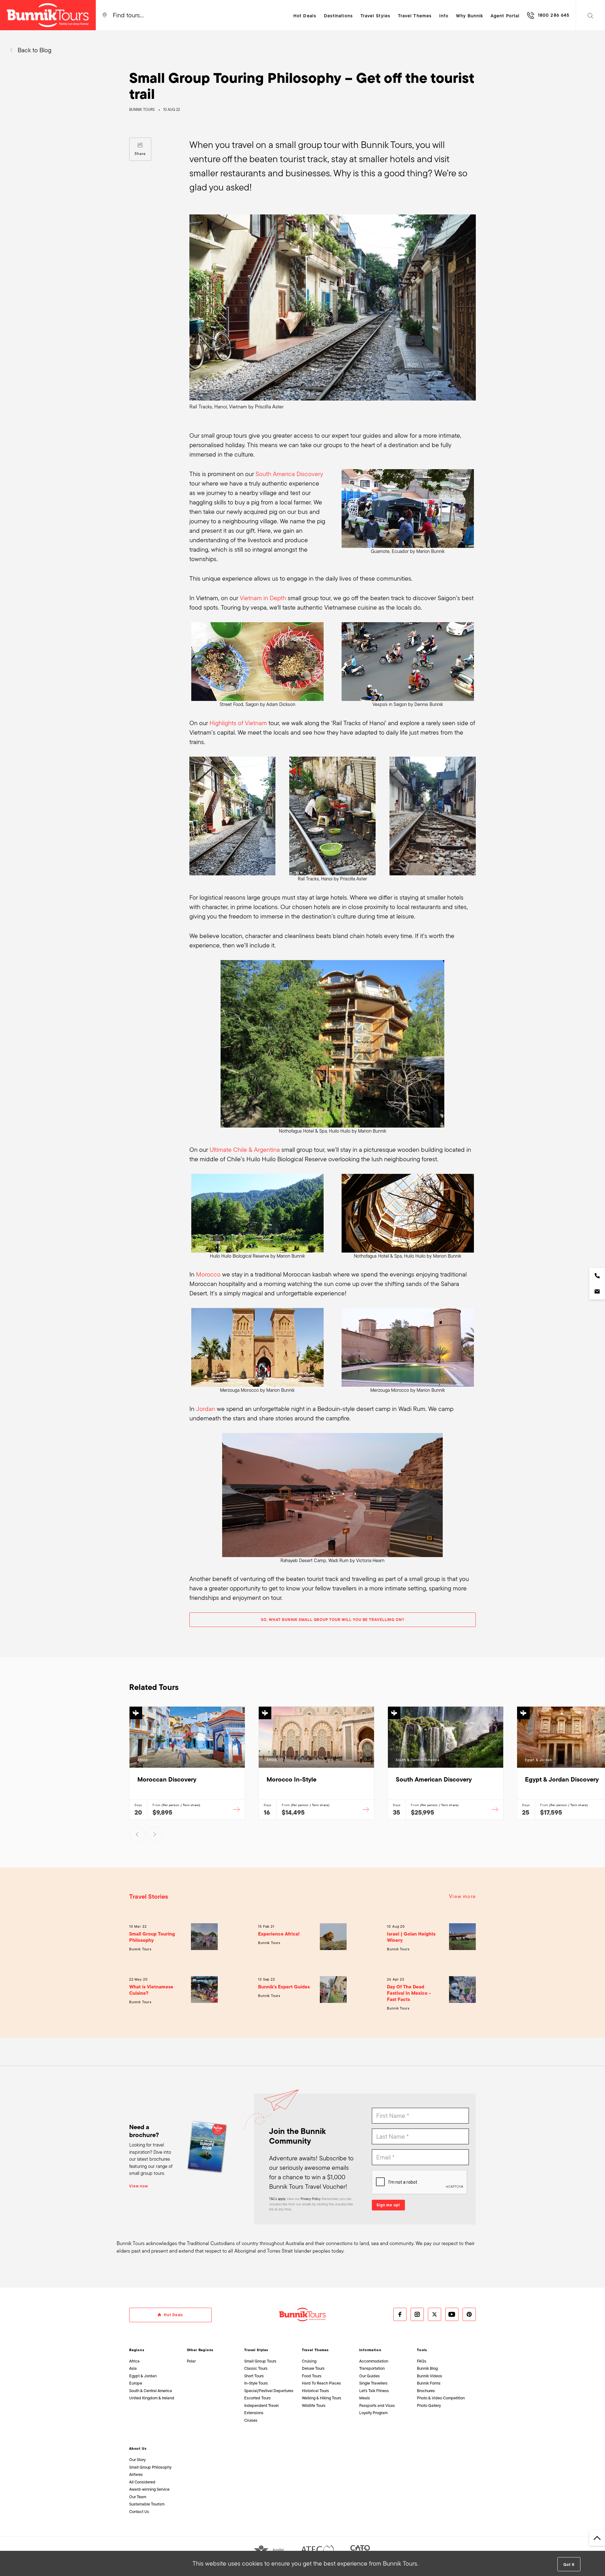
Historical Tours (315, 2391)
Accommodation (374, 2361)
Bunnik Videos (429, 2376)
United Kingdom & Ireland (152, 2398)
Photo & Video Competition (441, 2398)
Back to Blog (35, 50)
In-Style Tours (256, 2383)
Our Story (137, 2460)
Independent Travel (261, 2405)
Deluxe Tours (313, 2368)
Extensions (254, 2413)
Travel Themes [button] (415, 16)
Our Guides (369, 2376)
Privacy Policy (310, 2199)
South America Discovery (289, 474)
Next (155, 1834)
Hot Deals (305, 16)
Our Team (138, 2497)
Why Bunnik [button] (470, 16)
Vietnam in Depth (263, 598)
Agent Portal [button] (505, 16)
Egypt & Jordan (143, 2376)
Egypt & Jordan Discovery (562, 1779)
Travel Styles (256, 2350)
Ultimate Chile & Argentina (245, 1150)
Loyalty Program (373, 2413)
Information (370, 2350)
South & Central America (151, 2391)
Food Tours (312, 2376)
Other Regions (200, 2350)
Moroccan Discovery (167, 1779)
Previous (137, 1834)
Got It (569, 2565)
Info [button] (444, 16)
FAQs (422, 2361)
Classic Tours (256, 2368)
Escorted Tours (257, 2398)
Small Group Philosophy (150, 2467)
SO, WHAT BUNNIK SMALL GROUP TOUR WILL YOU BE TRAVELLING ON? (333, 1620)
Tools (422, 2350)
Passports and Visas (377, 2405)
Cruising (309, 2361)
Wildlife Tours (314, 2405)
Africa (134, 2361)
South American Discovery (434, 1779)
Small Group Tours (260, 2361)
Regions (137, 2350)
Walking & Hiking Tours (322, 2398)
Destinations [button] (338, 16)
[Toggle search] (591, 15)
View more (462, 1896)
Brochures (426, 2391)
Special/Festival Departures (269, 2391)
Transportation (372, 2368)
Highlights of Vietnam (238, 723)
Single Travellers (373, 2383)
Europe (136, 2383)
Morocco (208, 1274)
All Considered (142, 2482)
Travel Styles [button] (375, 16)
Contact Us (139, 2512)
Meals (365, 2398)
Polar (191, 2361)
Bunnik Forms (429, 2383)
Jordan (206, 1409)
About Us (138, 2448)
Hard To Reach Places (321, 2383)
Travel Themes (315, 2350)
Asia (133, 2368)
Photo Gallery (429, 2405)
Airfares (136, 2474)
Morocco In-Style (291, 1779)
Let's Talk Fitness (374, 2391)
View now (139, 2186)
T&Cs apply (277, 2199)
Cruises (251, 2420)
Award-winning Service (149, 2489)
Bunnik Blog (427, 2368)
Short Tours (254, 2376)
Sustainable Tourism (147, 2504)
